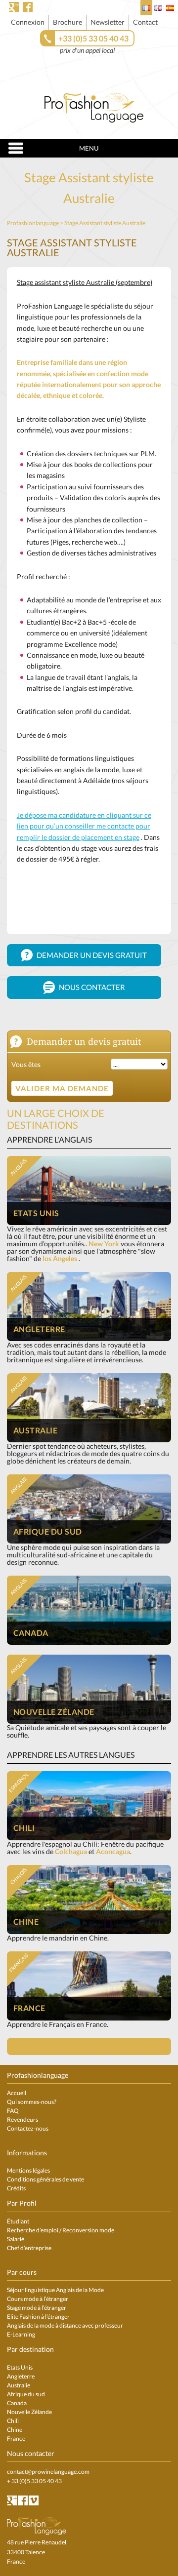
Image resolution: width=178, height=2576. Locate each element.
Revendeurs (22, 2120)
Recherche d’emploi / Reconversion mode (61, 2230)
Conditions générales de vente (45, 2179)
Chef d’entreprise (29, 2248)
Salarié (16, 2239)
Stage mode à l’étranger (37, 2308)
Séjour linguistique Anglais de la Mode (55, 2290)
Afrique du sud (26, 2394)
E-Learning (21, 2334)
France (16, 2438)
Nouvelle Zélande (29, 2412)
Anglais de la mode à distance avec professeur (65, 2325)
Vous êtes (26, 1064)
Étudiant (18, 2221)
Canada (17, 2403)
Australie (19, 2385)
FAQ (13, 2111)
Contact (145, 22)
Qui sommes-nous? (32, 2102)
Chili (13, 2421)
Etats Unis (20, 2367)
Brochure (67, 22)
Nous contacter (91, 987)
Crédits (16, 2188)
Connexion (28, 22)
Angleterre (21, 2376)
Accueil (17, 2093)
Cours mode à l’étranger (38, 2299)
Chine (15, 2430)
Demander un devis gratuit (91, 955)
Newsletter (108, 22)
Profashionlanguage (33, 223)
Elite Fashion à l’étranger (38, 2317)
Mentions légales (28, 2170)
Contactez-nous (28, 2128)
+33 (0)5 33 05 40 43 (93, 38)
